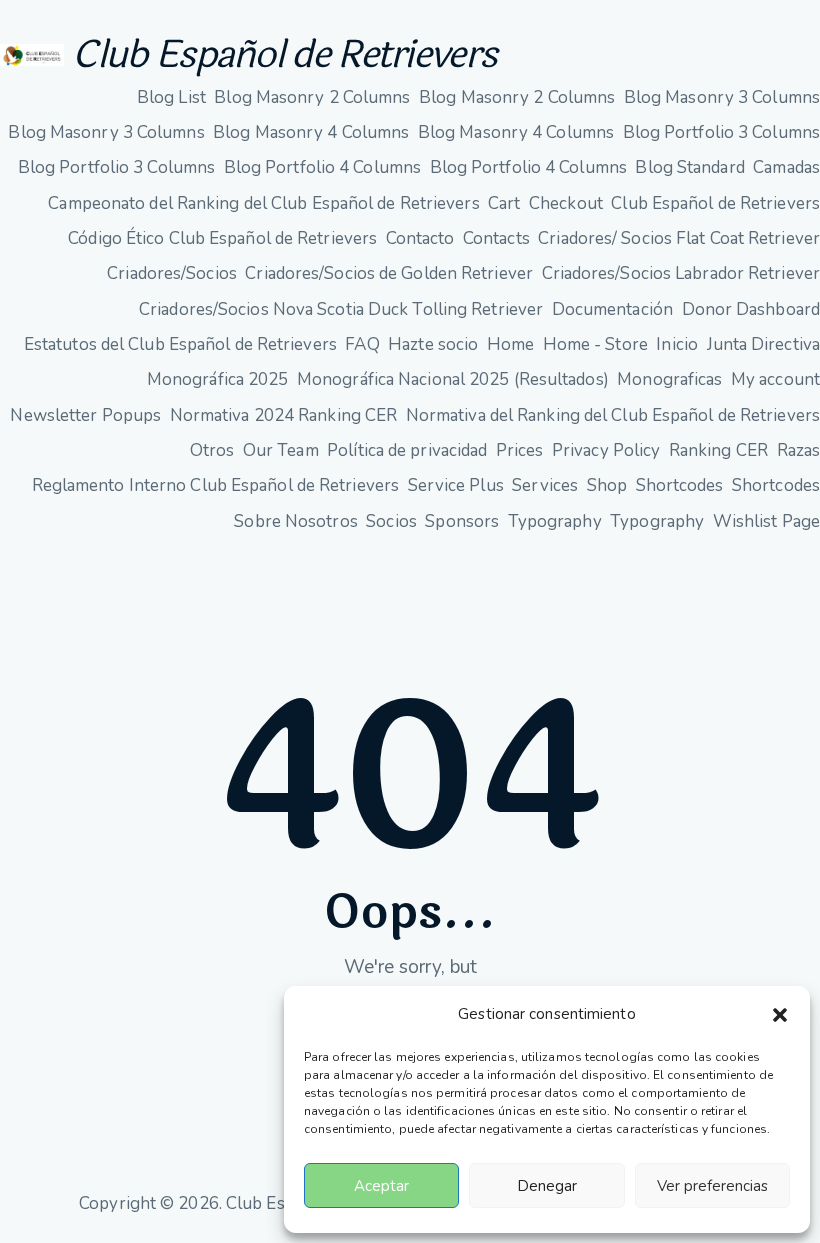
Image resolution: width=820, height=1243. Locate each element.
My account (775, 379)
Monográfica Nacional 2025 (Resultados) (453, 379)
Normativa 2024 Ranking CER (284, 415)
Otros (212, 450)
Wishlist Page (766, 521)
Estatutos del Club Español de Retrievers (180, 344)
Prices (520, 450)
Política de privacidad (407, 450)
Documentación (612, 309)
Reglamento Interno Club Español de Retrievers (216, 485)
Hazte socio (433, 344)
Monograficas (669, 379)
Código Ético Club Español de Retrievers (222, 238)
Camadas (786, 167)
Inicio (677, 344)
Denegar (547, 1186)
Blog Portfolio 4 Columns (322, 167)
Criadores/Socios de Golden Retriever (389, 273)
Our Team (281, 450)
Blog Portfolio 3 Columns (721, 132)
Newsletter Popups (85, 415)
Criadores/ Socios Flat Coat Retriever (679, 238)
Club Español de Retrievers (284, 55)
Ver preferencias (712, 1186)
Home (510, 344)
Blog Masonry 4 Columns (311, 132)
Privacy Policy (606, 450)
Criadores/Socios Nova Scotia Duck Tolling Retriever (341, 309)
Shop (607, 485)
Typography (555, 521)
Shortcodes (680, 485)
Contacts (496, 238)
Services (545, 485)
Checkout (566, 203)
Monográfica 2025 (218, 379)
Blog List (171, 97)
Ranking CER (718, 450)
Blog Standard (689, 167)
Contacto (420, 238)
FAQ (362, 344)
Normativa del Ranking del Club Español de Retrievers (613, 415)
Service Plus (456, 485)
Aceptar (381, 1186)
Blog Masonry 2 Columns (312, 97)
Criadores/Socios (172, 273)
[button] (780, 1015)
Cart (504, 203)
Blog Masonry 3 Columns (722, 97)
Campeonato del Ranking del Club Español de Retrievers (263, 203)
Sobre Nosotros (295, 521)
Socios (391, 521)
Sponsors (462, 521)
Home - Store (595, 344)
